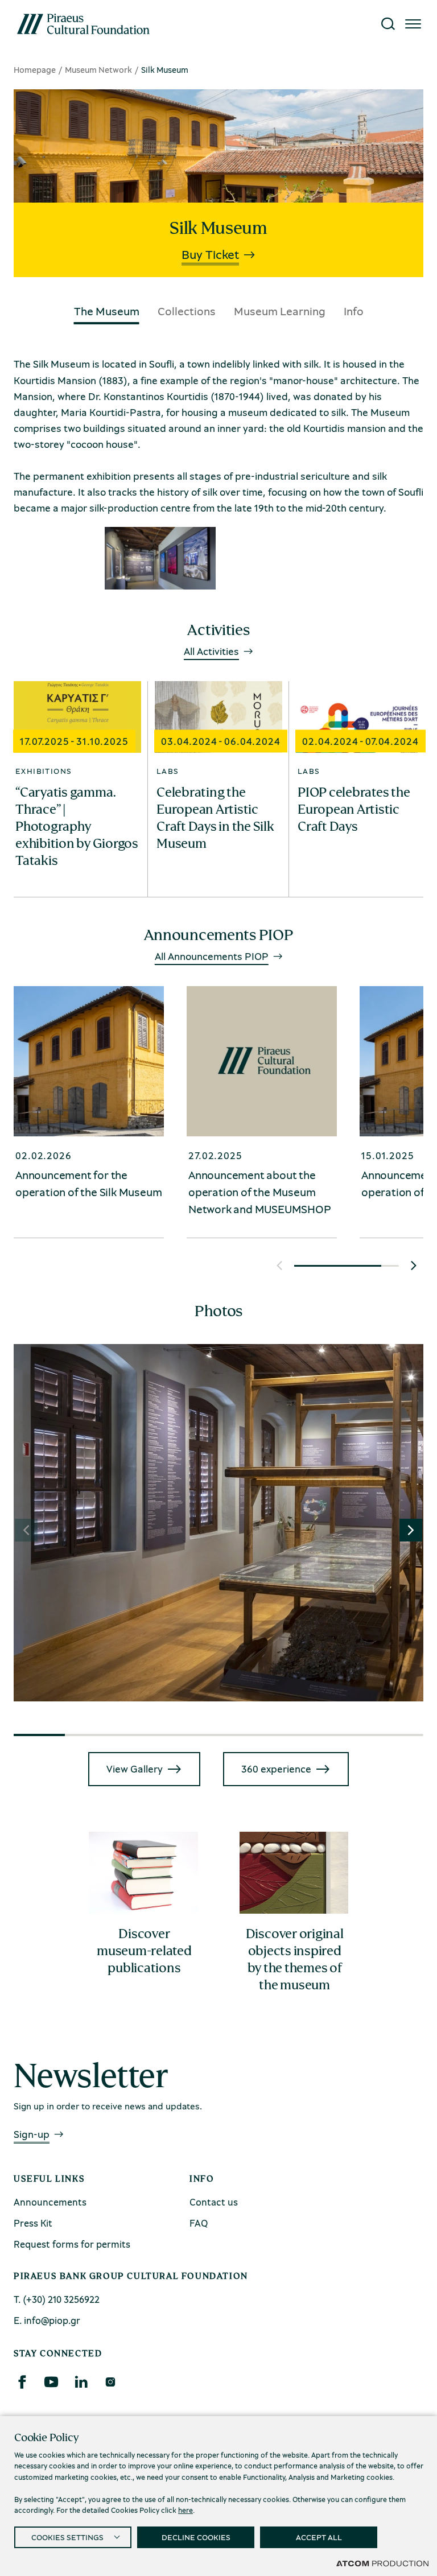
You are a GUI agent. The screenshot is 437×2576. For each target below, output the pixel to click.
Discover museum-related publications (144, 1951)
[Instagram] (110, 2382)
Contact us (214, 2202)
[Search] (388, 24)
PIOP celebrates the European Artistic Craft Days (354, 809)
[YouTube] (51, 2382)
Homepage (35, 69)
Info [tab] (354, 311)
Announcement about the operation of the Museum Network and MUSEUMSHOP (260, 1192)
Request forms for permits (72, 2244)
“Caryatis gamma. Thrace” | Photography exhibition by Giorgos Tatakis (77, 826)
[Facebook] (22, 2382)
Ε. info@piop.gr (47, 2320)
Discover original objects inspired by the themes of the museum (295, 1959)
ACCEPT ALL (319, 2537)
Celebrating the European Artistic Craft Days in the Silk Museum (215, 818)
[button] (279, 1266)
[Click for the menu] (413, 24)
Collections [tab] (187, 311)
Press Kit (33, 2223)
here (185, 2510)
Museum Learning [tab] (280, 311)
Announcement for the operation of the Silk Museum (88, 1183)
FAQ (199, 2223)
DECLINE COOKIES (196, 2537)
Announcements (50, 2202)
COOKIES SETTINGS (67, 2537)
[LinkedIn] (81, 2382)
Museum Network (98, 69)
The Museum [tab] (107, 311)
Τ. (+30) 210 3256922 (57, 2299)
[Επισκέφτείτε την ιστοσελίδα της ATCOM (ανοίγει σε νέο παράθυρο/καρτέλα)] (382, 2563)
